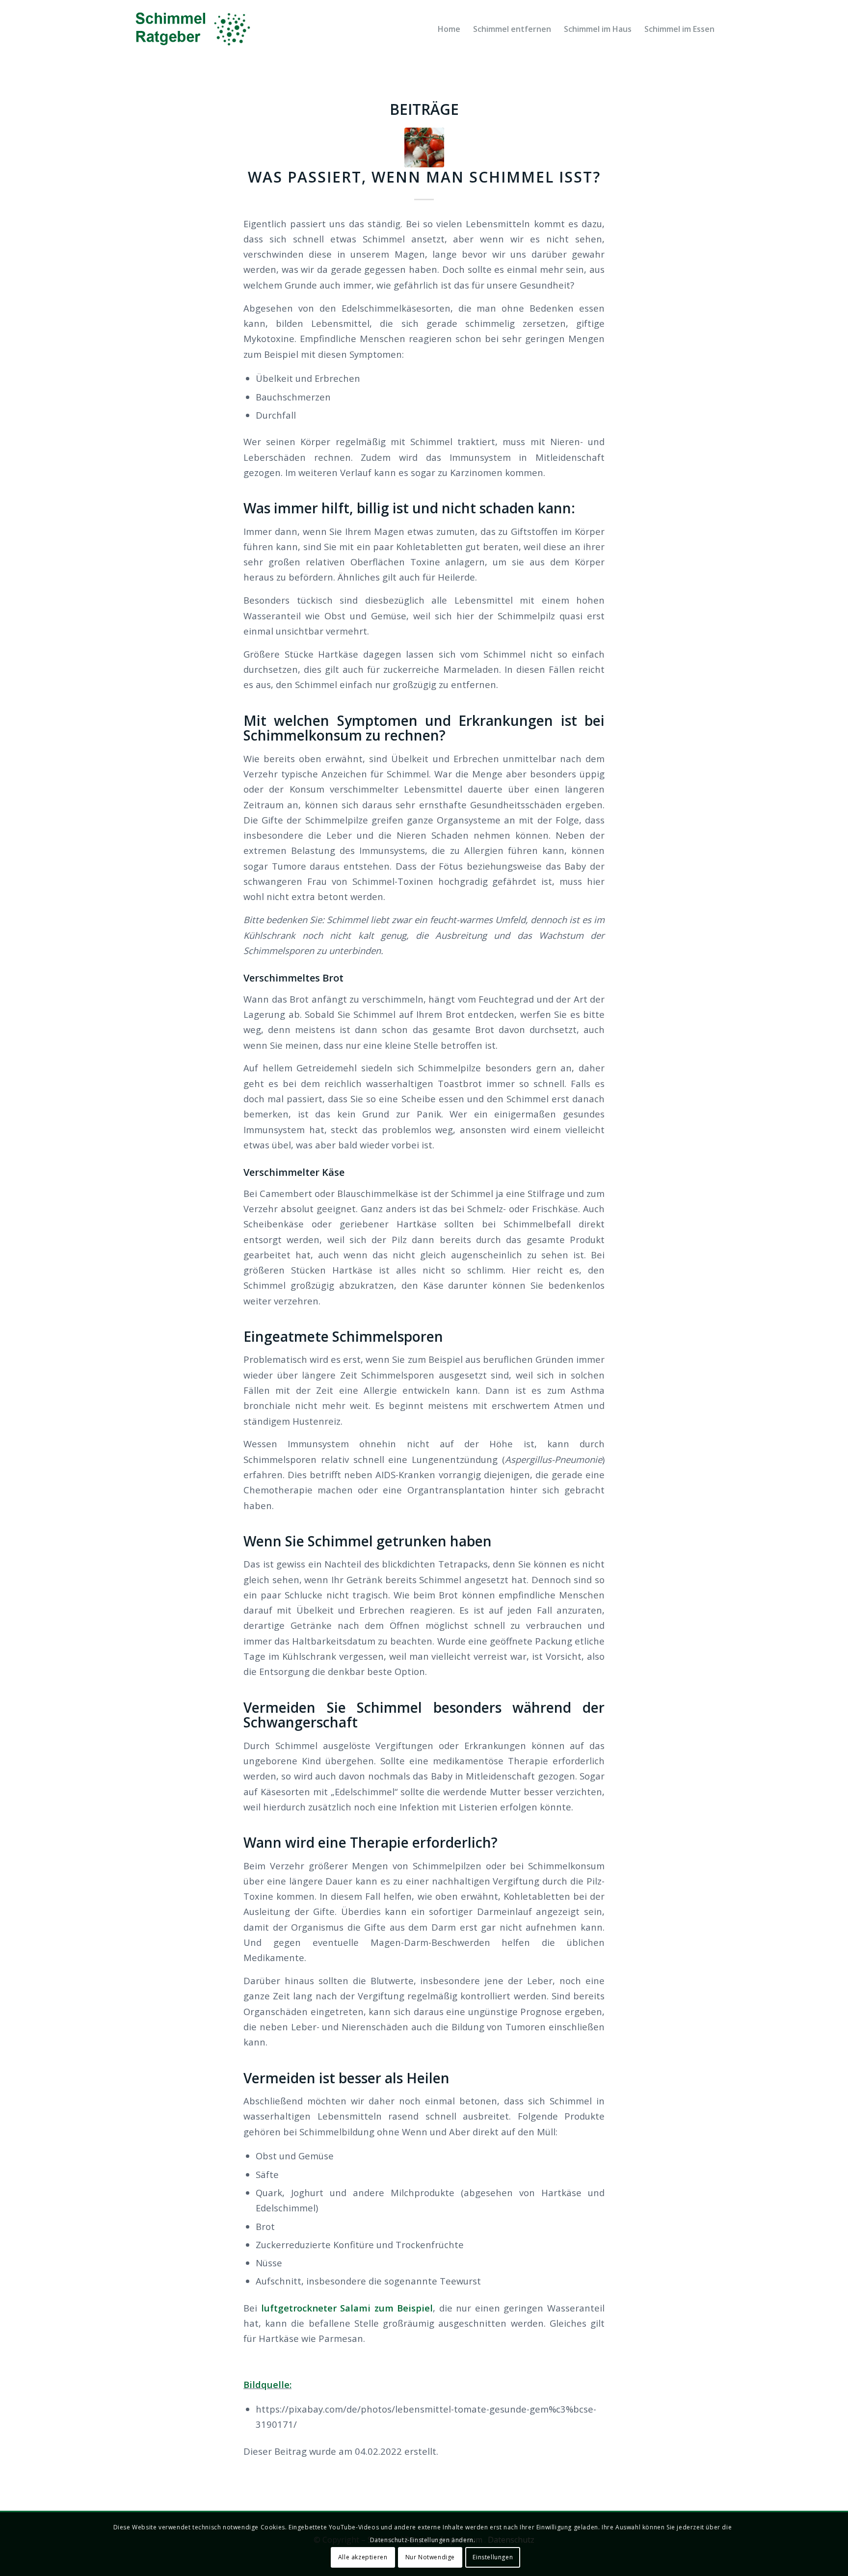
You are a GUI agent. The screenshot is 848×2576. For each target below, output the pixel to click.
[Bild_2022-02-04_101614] (424, 147)
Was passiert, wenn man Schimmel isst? (424, 177)
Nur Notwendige (430, 2557)
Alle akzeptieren (363, 2557)
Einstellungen (493, 2557)
